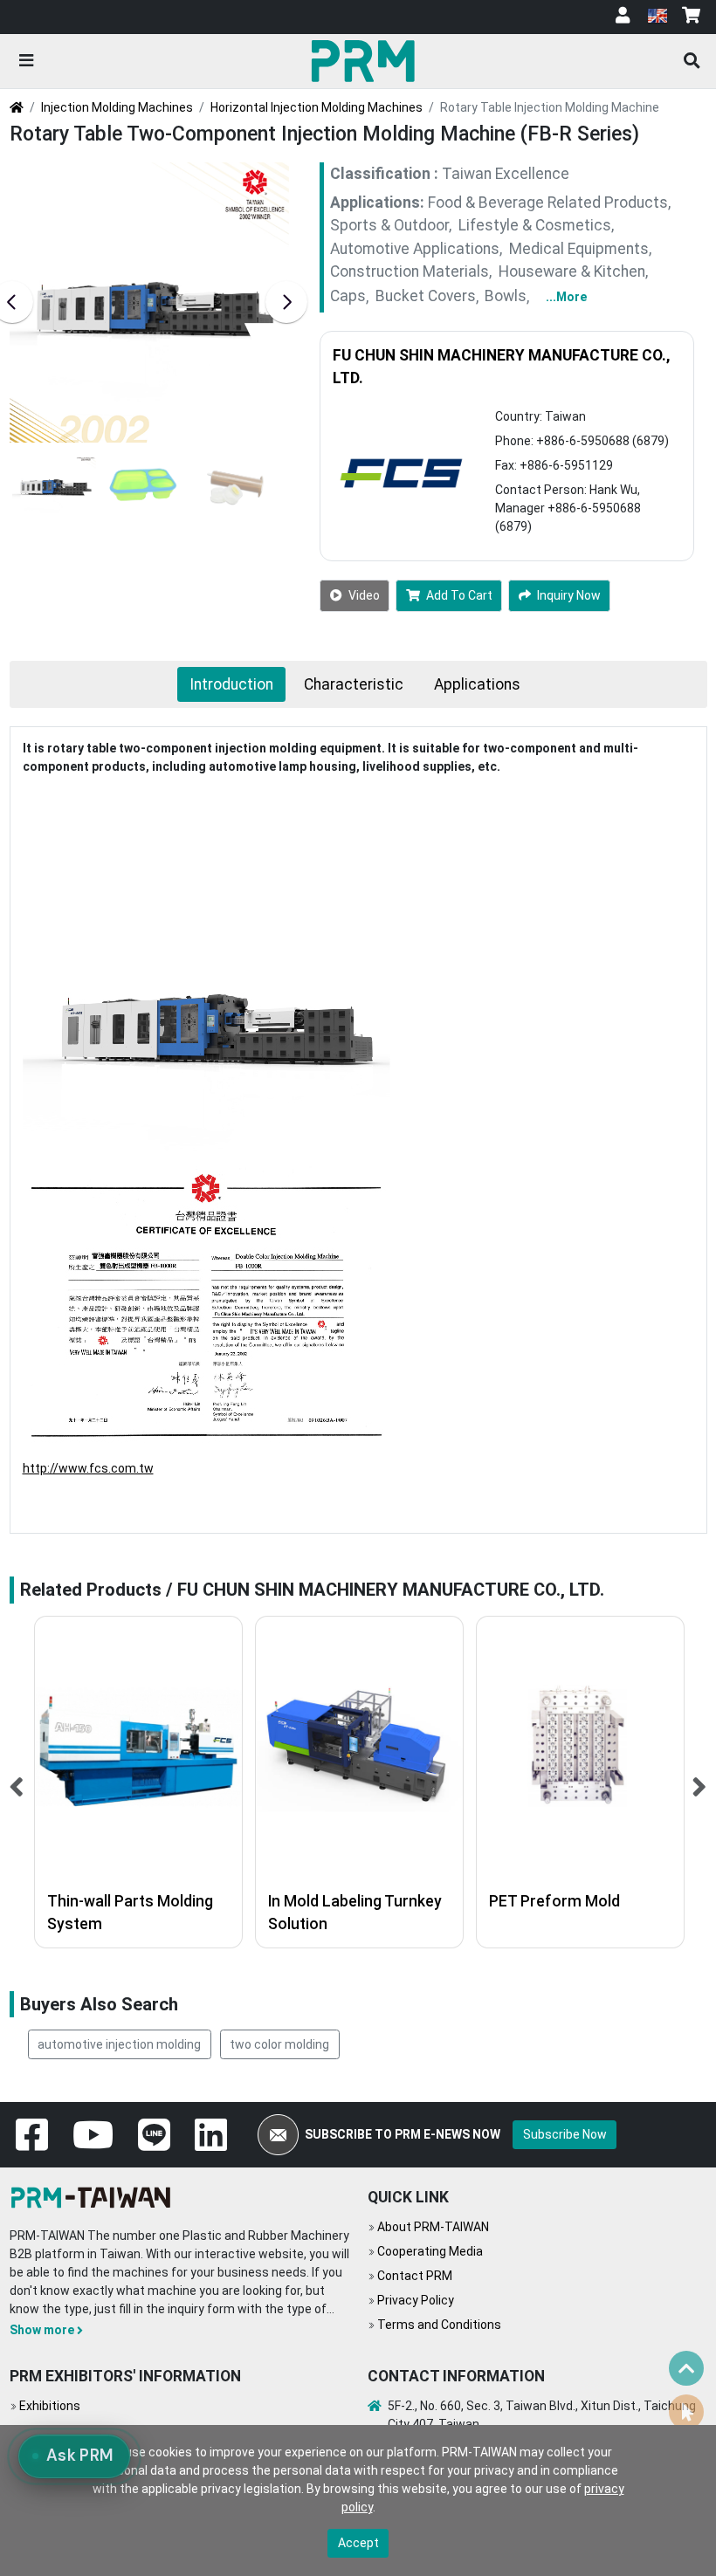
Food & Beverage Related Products (548, 203)
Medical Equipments (579, 249)
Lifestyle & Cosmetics (535, 225)
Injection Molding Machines (117, 107)
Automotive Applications (415, 249)
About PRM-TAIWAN (433, 2227)
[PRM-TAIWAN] (366, 60)
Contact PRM (415, 2276)
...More (566, 297)
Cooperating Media (430, 2251)
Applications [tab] (477, 684)
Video (364, 595)
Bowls (506, 297)
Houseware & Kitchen (572, 271)
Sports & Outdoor (389, 225)
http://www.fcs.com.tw (88, 1468)
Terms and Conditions (439, 2325)
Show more (42, 2330)
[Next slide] (286, 302)
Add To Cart (459, 595)
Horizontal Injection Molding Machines (317, 107)
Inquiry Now (569, 595)
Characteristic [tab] (354, 684)
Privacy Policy (416, 2300)
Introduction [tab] (231, 684)
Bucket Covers (426, 297)
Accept (358, 2543)
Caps (348, 297)
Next (700, 1782)
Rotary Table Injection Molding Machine (550, 107)
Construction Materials (410, 271)
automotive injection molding (119, 2044)
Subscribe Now (565, 2134)
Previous (17, 1782)
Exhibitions (50, 2406)
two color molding (279, 2044)
